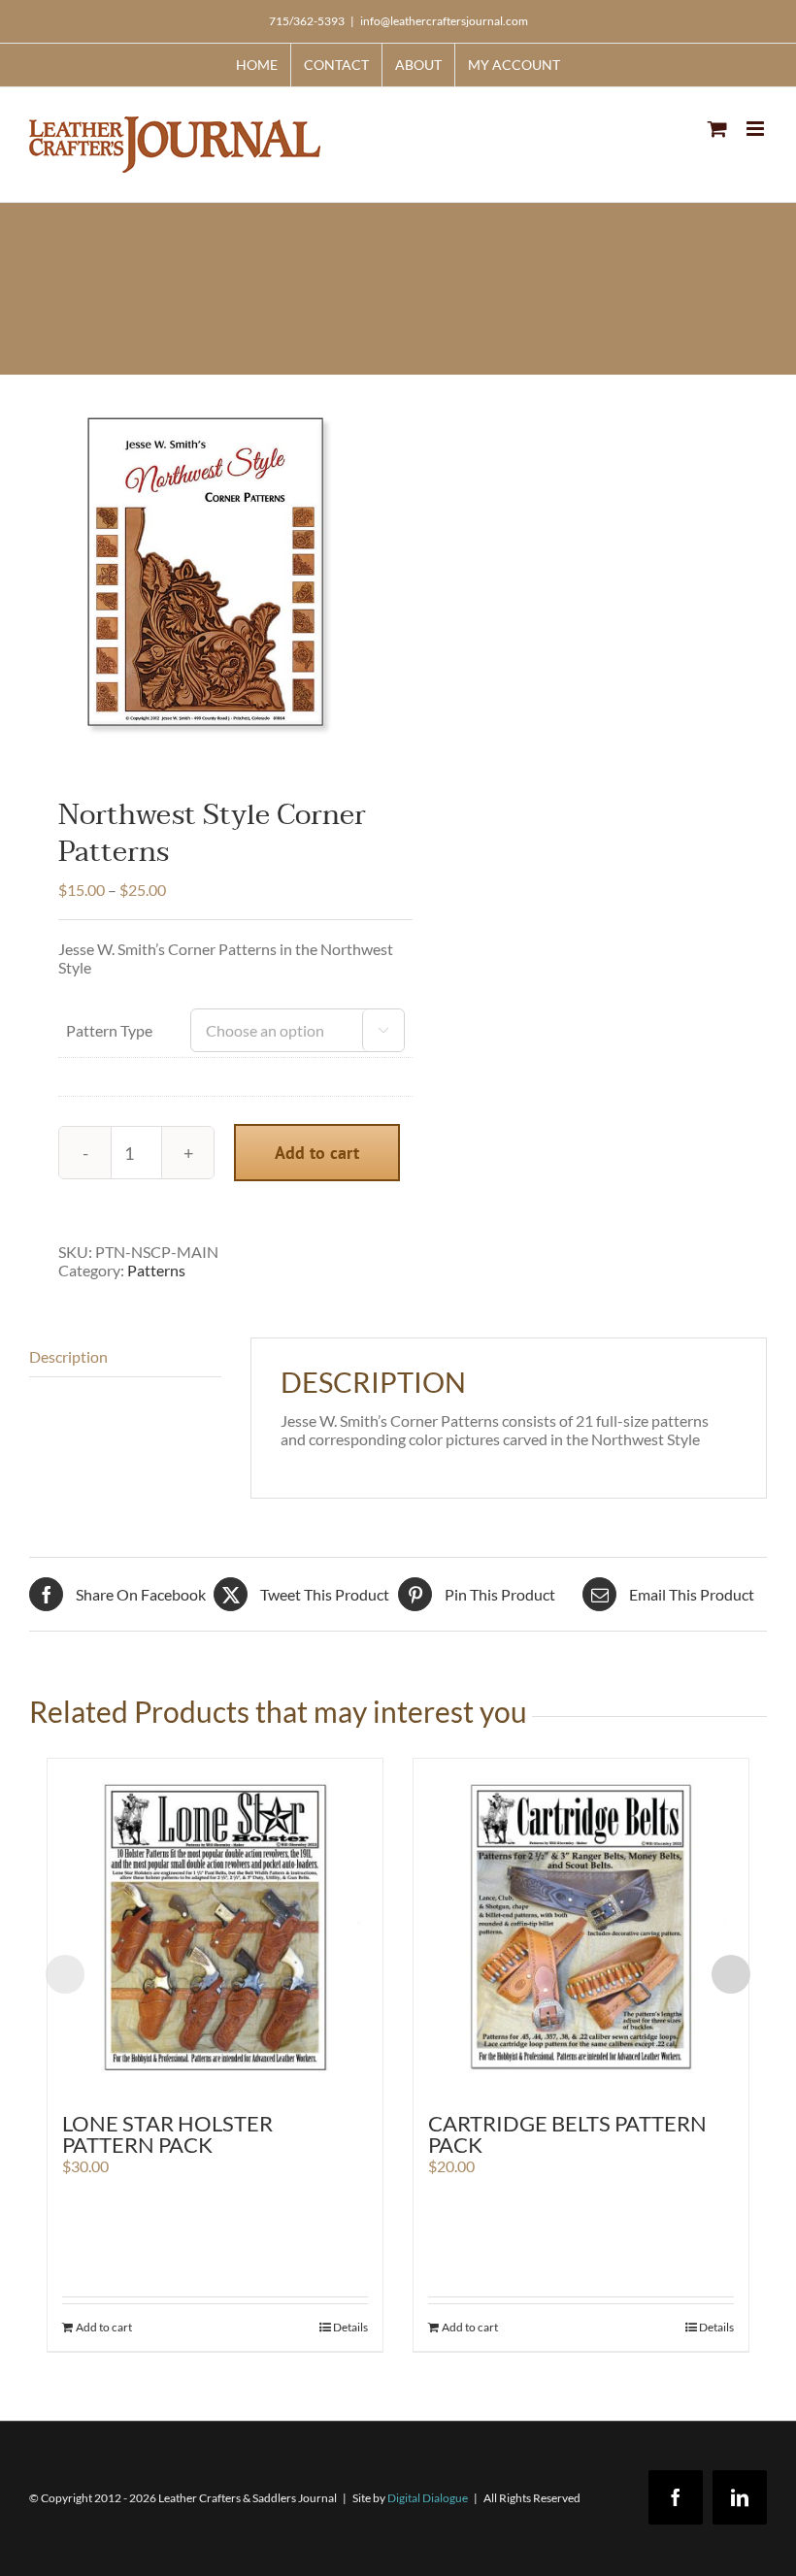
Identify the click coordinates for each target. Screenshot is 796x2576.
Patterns (156, 1270)
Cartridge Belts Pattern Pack (567, 2134)
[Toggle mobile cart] (717, 129)
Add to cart (317, 1153)
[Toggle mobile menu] (757, 129)
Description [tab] (68, 1356)
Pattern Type (109, 1030)
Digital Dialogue (428, 2498)
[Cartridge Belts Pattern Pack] (581, 1926)
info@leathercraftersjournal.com (444, 21)
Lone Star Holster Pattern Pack (167, 2134)
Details (350, 2327)
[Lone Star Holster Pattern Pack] (215, 1926)
